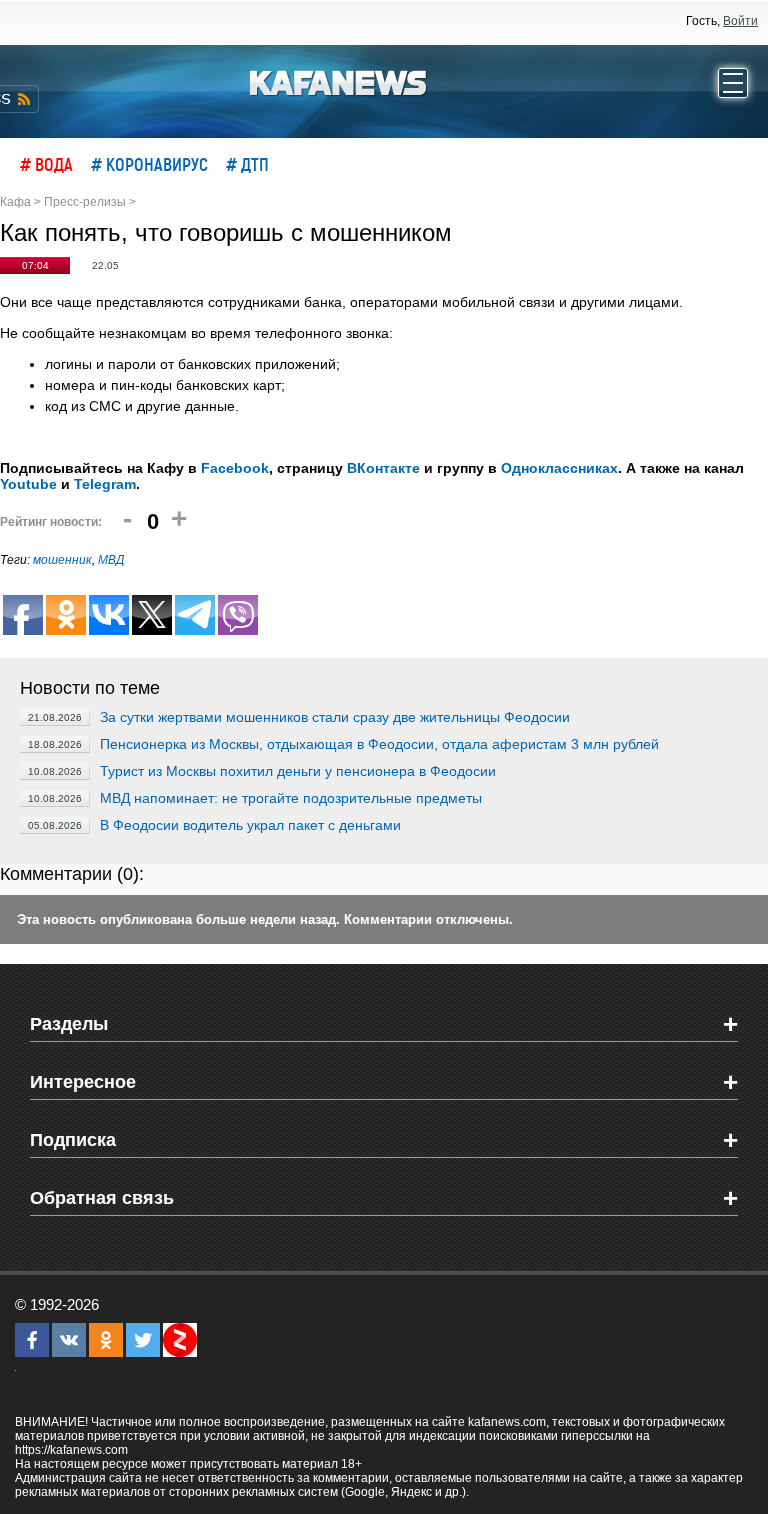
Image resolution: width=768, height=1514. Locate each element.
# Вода (46, 164)
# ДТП (247, 164)
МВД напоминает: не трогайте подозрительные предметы (291, 798)
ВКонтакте (383, 468)
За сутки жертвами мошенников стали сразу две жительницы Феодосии (335, 717)
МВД (111, 560)
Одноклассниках (559, 468)
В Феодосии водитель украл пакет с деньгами (250, 825)
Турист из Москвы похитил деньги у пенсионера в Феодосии (298, 771)
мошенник (62, 560)
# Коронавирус (149, 164)
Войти (740, 21)
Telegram (105, 484)
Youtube (28, 484)
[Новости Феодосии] (339, 81)
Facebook (235, 468)
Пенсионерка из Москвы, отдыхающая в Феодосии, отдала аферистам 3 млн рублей (379, 744)
